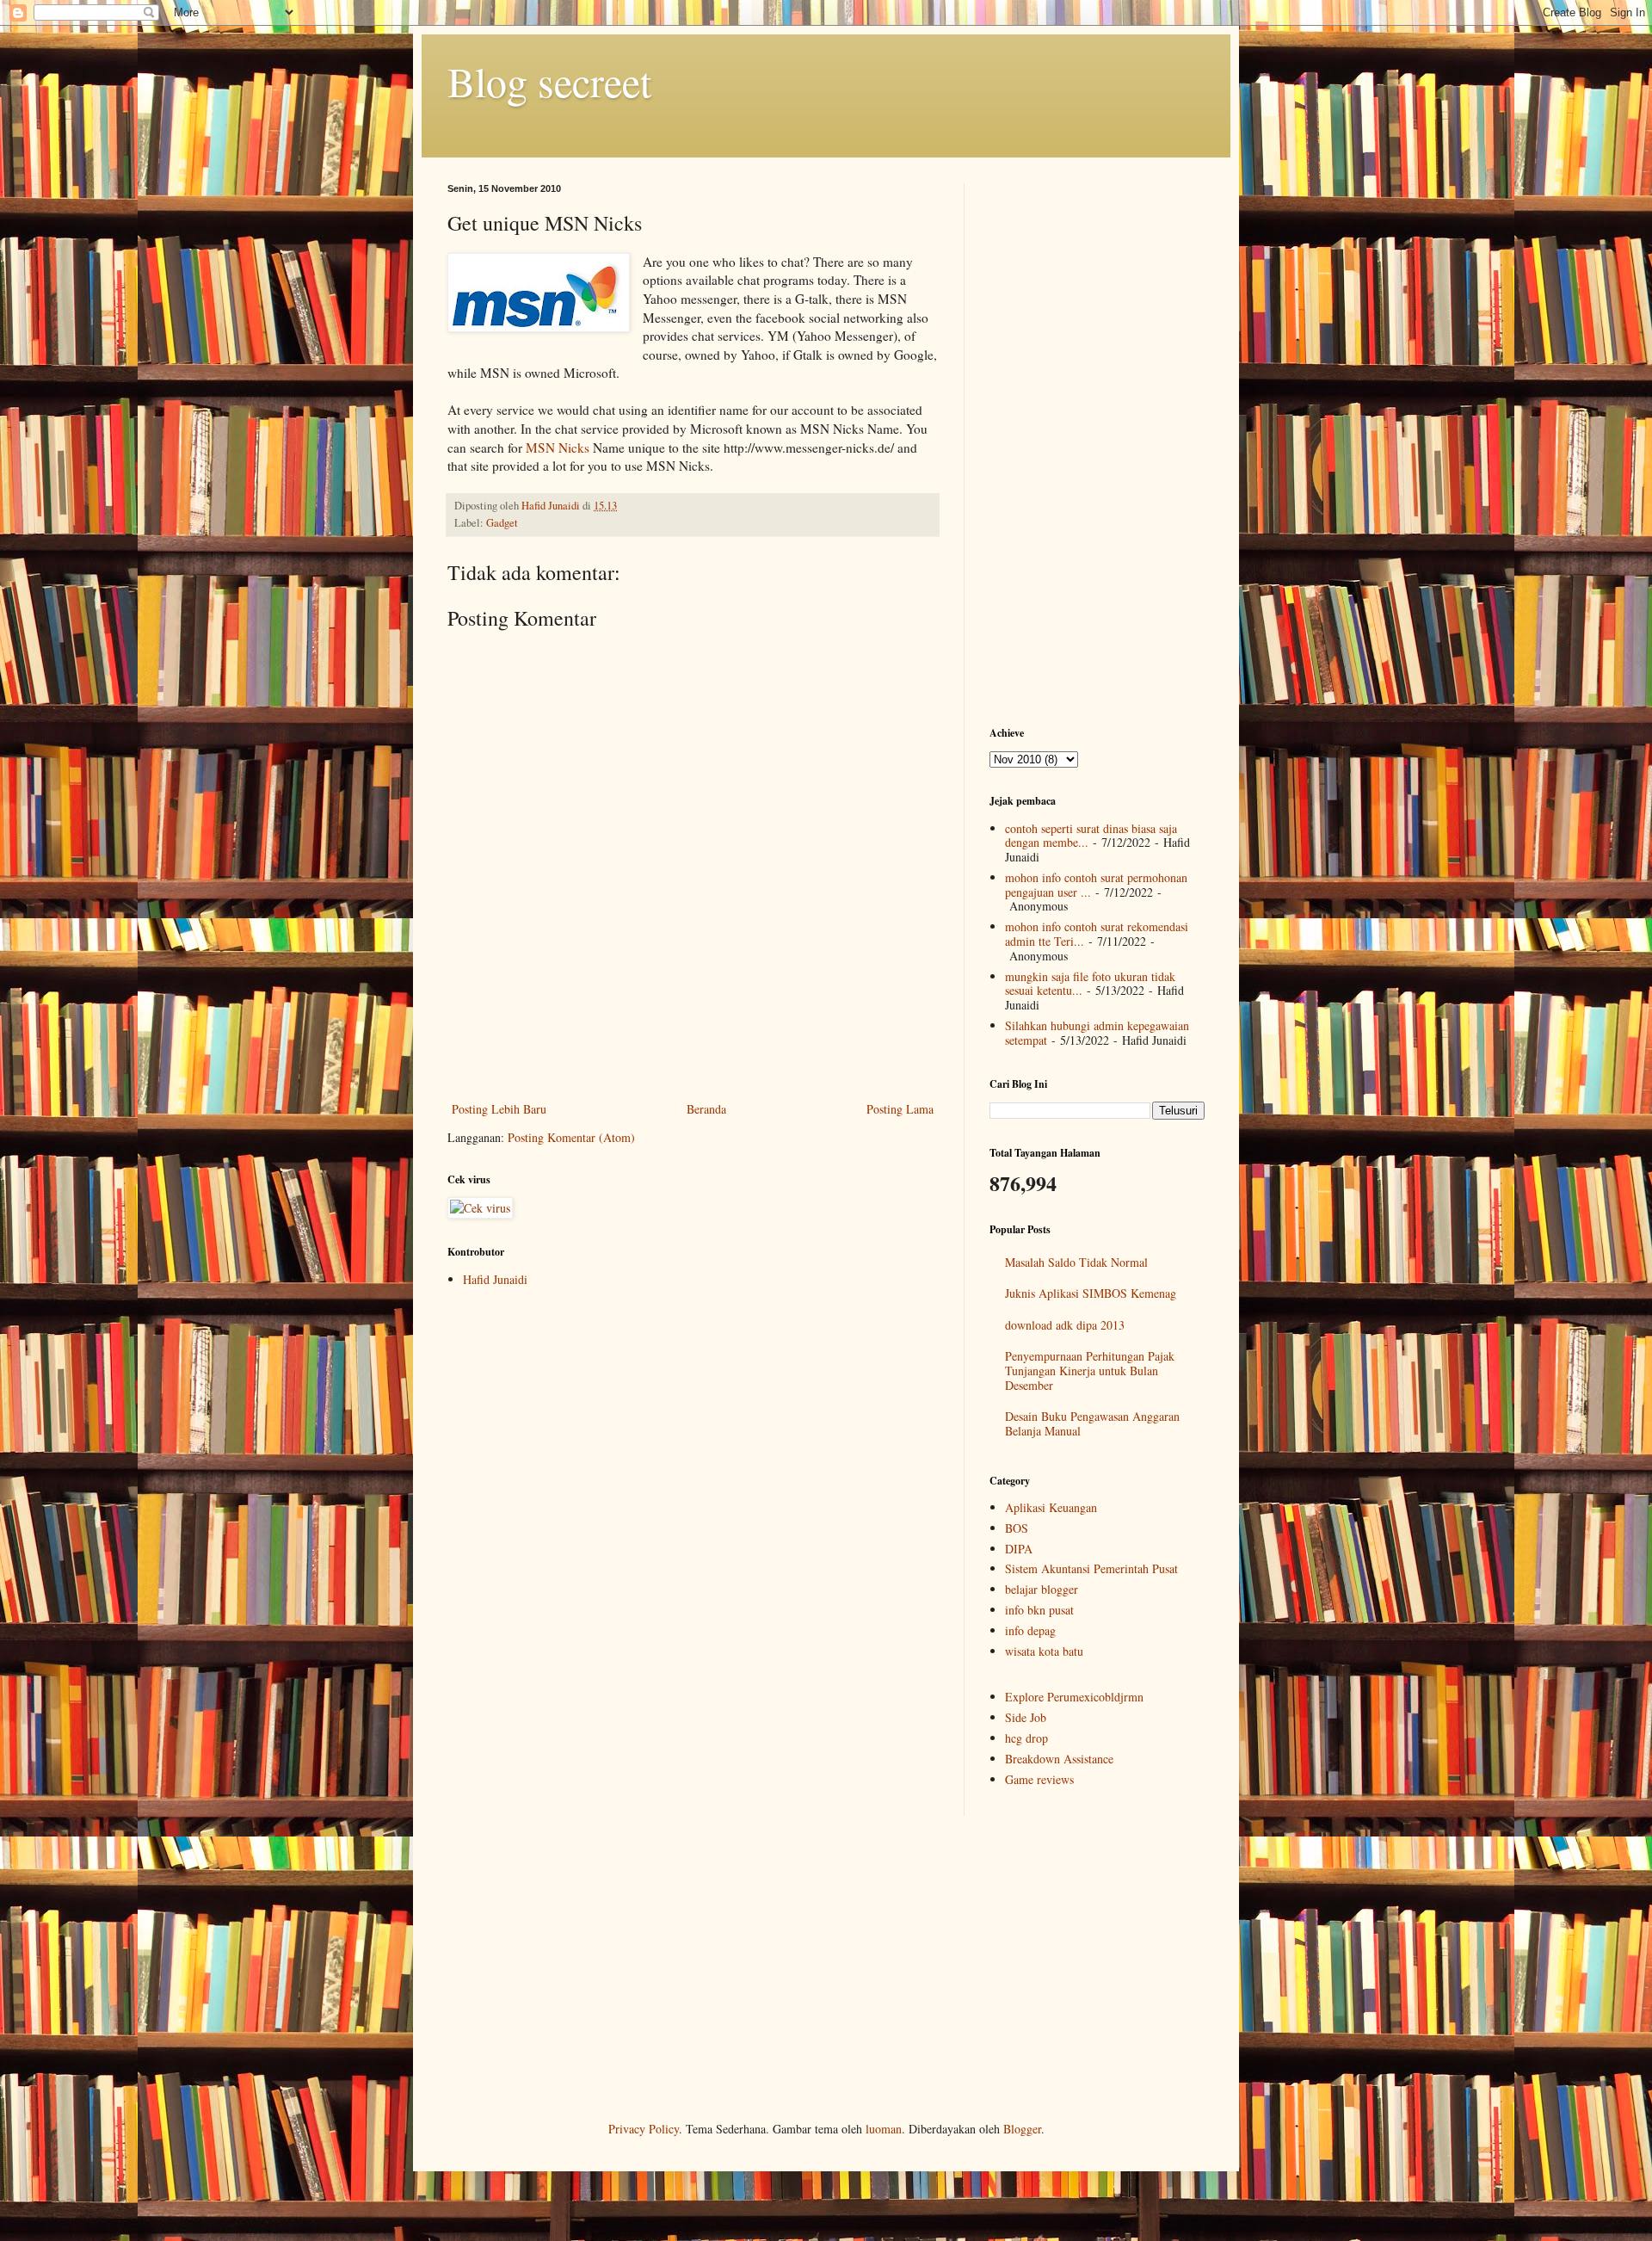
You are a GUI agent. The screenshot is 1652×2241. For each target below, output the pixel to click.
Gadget (502, 523)
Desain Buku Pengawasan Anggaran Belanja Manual (1092, 1423)
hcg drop (1026, 1738)
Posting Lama (900, 1109)
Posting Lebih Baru (499, 1109)
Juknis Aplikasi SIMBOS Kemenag (1091, 1293)
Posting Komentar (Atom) (571, 1137)
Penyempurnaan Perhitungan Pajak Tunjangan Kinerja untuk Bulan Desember (1090, 1371)
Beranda (706, 1109)
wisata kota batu (1044, 1651)
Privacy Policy (644, 2129)
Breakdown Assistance (1059, 1759)
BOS (1017, 1528)
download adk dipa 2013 (1065, 1325)
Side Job (1026, 1717)
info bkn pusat (1039, 1610)
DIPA (1019, 1549)
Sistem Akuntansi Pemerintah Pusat (1091, 1568)
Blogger (1022, 2129)
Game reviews (1039, 1779)
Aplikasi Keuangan (1051, 1507)
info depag (1030, 1630)
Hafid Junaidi (495, 1279)
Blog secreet (549, 81)
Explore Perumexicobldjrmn (1074, 1697)
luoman (884, 2129)
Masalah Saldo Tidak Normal (1076, 1262)
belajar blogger (1042, 1589)
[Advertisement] (693, 1051)
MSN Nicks (558, 448)
